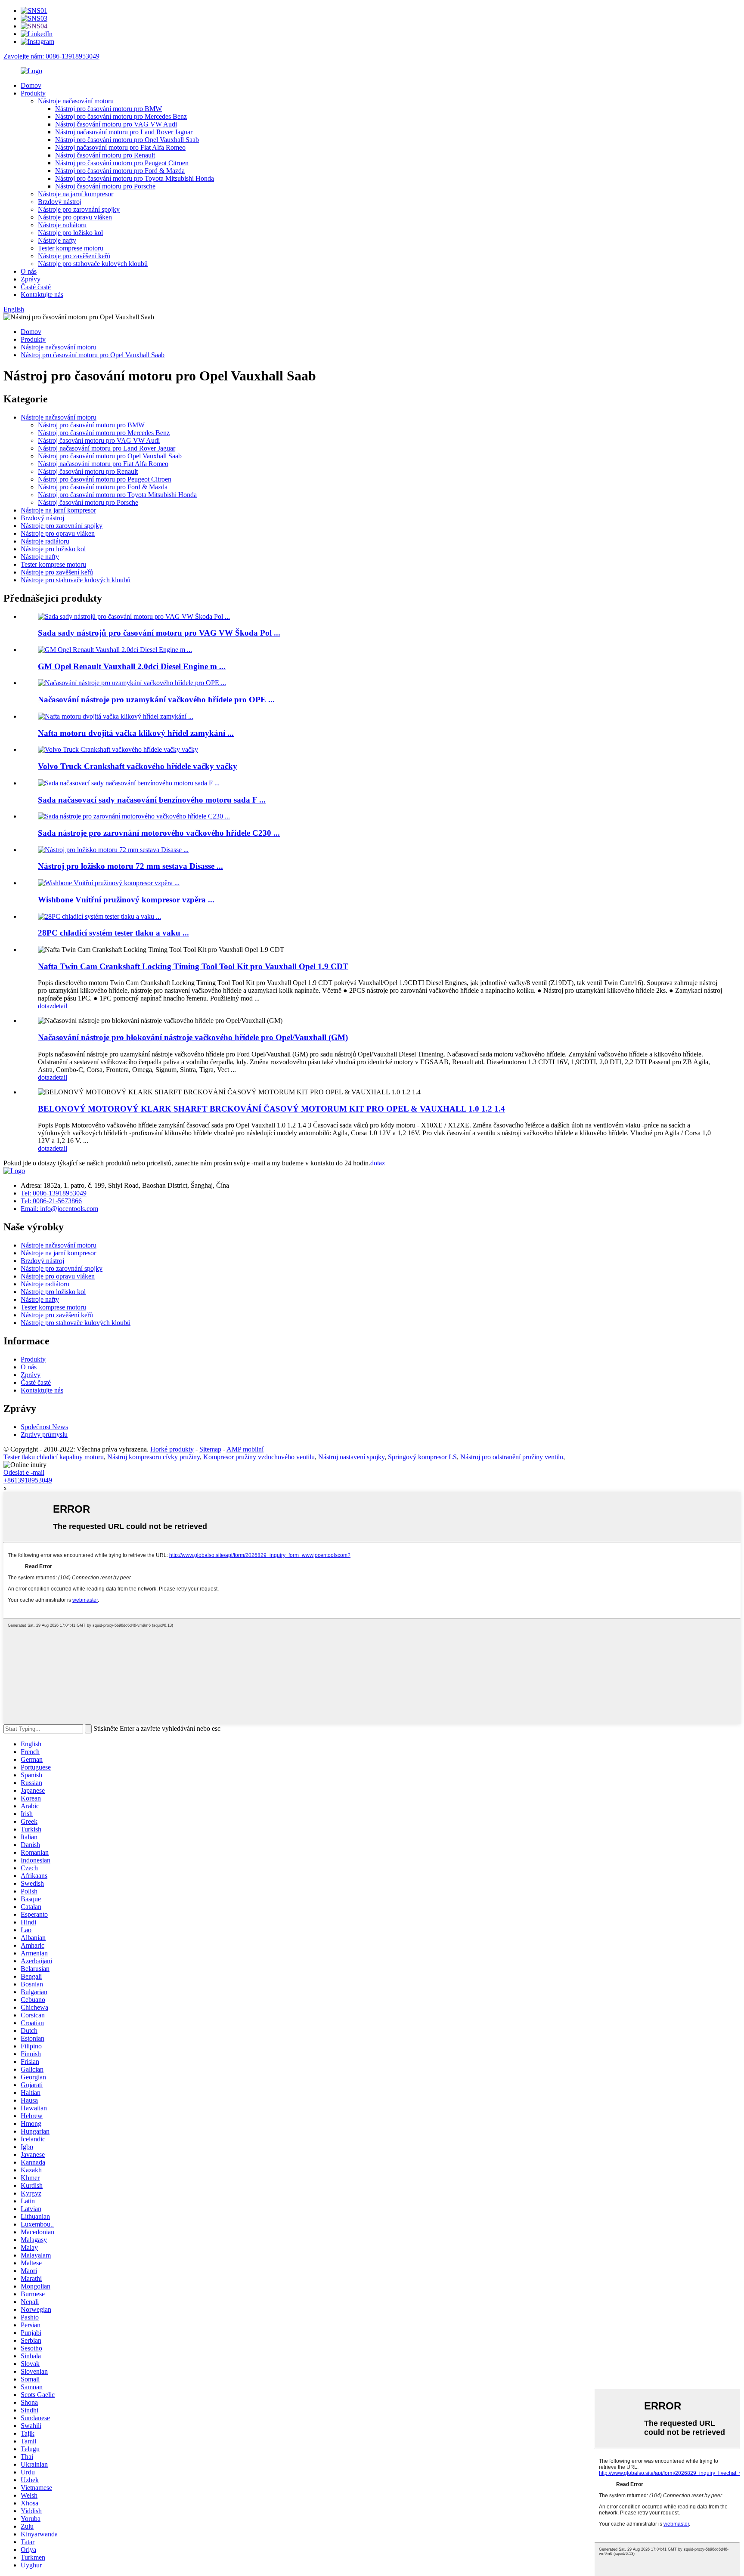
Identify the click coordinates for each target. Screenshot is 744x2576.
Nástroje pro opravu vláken (75, 217)
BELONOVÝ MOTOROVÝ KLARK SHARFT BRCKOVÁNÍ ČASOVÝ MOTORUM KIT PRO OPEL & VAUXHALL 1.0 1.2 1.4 (271, 1109)
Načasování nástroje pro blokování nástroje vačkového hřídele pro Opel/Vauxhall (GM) (193, 1037)
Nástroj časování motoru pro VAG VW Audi (116, 124)
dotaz (45, 1006)
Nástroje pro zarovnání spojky (79, 209)
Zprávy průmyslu (44, 1435)
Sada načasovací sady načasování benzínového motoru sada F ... (152, 800)
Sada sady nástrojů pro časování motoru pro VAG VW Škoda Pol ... (159, 633)
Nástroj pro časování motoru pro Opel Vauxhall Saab (127, 140)
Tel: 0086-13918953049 (54, 1193)
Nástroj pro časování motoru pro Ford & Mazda (120, 171)
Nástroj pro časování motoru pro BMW (108, 109)
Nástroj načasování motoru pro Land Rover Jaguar (124, 132)
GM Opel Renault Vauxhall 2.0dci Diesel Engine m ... (132, 666)
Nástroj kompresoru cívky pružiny (153, 1457)
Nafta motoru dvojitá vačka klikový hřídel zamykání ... (136, 733)
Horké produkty (172, 1449)
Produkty (33, 93)
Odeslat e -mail (24, 1472)
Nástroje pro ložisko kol (70, 233)
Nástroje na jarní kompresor (76, 194)
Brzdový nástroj (60, 202)
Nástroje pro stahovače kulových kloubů (93, 264)
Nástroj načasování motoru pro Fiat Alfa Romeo (120, 147)
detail (60, 1006)
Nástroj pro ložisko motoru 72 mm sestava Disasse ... (130, 866)
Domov (31, 85)
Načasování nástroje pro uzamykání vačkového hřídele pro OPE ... (156, 700)
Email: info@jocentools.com (59, 1209)
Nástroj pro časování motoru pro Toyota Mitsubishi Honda (135, 178)
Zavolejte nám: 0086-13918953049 (51, 56)
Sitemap (210, 1449)
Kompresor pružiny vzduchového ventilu (259, 1457)
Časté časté (36, 287)
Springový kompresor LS (422, 1457)
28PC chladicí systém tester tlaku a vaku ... (113, 933)
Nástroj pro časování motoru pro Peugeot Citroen (122, 163)
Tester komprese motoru (71, 248)
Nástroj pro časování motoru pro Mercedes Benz (121, 116)
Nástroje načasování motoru (76, 101)
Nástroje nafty (57, 240)
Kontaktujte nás (42, 295)
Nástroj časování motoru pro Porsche (105, 186)
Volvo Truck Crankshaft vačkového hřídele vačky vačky (138, 766)
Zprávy (31, 279)
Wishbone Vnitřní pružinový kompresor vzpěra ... (126, 900)
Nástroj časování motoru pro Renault (105, 155)
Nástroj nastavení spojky (351, 1457)
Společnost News (44, 1427)
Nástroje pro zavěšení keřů (74, 256)
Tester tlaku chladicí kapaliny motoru (54, 1457)
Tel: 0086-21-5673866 (51, 1201)
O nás (29, 271)
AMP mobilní (245, 1449)
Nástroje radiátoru (62, 225)
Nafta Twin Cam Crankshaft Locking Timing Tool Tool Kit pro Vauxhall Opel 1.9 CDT (193, 966)
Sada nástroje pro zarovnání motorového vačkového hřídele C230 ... (159, 833)
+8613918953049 (28, 1480)
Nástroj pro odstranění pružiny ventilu (512, 1457)
